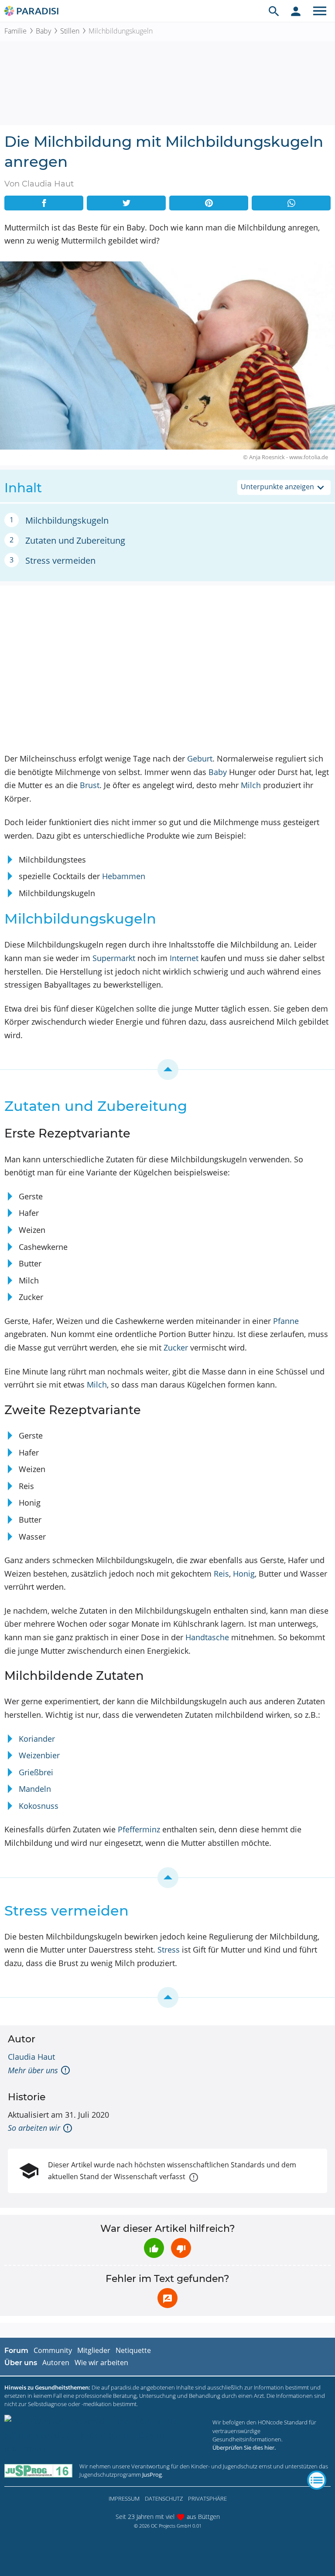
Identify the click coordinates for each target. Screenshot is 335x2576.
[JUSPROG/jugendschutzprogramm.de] (38, 2470)
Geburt (200, 758)
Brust (90, 785)
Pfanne (286, 1321)
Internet (184, 958)
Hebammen (124, 876)
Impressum (124, 2498)
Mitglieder (94, 2350)
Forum (16, 2351)
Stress (169, 1950)
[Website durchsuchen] (274, 11)
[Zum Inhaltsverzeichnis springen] (167, 1070)
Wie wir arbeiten (101, 2363)
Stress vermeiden (60, 560)
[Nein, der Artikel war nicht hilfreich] (181, 2248)
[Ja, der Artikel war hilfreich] (154, 2248)
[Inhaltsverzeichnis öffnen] (317, 2480)
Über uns (21, 2363)
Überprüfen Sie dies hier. (244, 2447)
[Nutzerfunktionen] (296, 11)
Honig (244, 1574)
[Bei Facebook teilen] (44, 203)
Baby (43, 31)
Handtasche (207, 1637)
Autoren (56, 2363)
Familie (15, 31)
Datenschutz (164, 2498)
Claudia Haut (31, 2057)
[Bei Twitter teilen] (126, 203)
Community (53, 2350)
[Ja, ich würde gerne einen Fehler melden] (167, 2298)
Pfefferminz (139, 1829)
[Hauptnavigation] (320, 11)
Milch (251, 785)
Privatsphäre (207, 2498)
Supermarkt (114, 958)
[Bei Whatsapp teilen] (291, 203)
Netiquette (133, 2350)
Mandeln (35, 1789)
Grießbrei (36, 1772)
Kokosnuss (39, 1806)
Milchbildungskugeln (67, 520)
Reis (221, 1574)
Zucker (176, 1347)
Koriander (37, 1739)
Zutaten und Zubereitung (75, 540)
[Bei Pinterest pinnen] (209, 203)
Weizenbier (39, 1755)
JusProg (152, 2474)
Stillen (70, 31)
